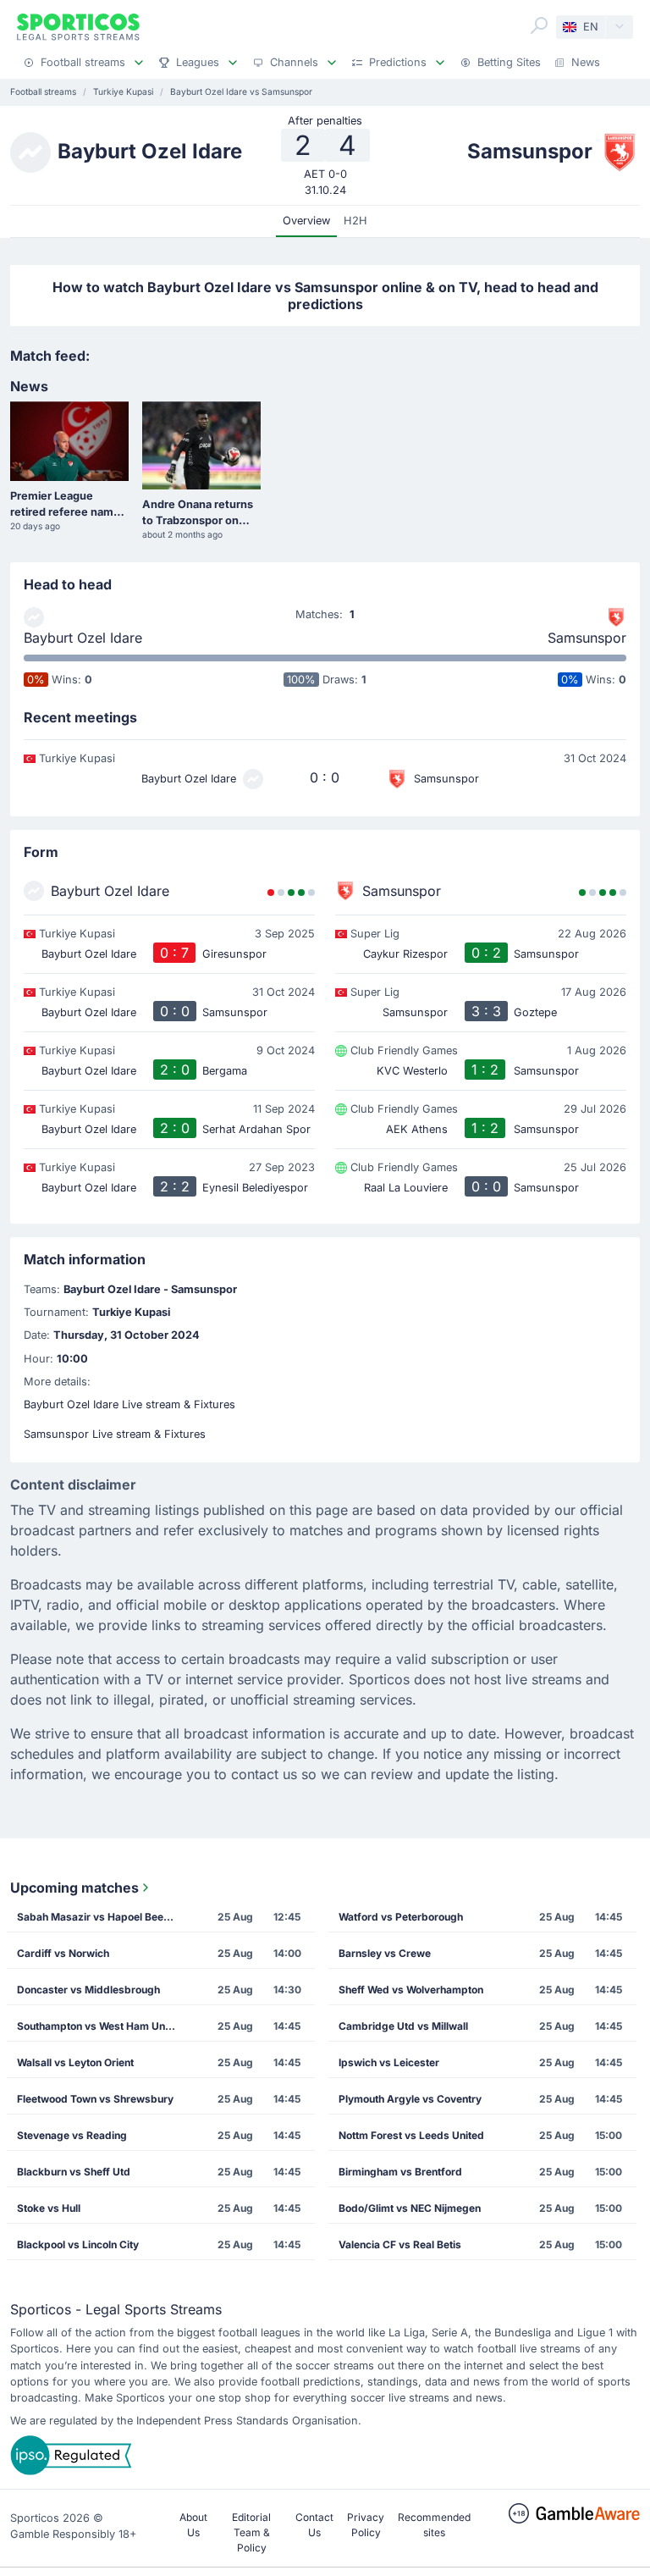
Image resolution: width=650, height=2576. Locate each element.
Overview (306, 221)
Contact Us (314, 2525)
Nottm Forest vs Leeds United (411, 2135)
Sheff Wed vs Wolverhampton (411, 1990)
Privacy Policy (366, 2525)
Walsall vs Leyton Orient (75, 2062)
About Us (193, 2525)
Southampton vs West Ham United (100, 2026)
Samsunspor (587, 638)
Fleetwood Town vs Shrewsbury (95, 2099)
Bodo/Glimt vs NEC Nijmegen (410, 2208)
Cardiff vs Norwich (63, 1953)
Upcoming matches (74, 1888)
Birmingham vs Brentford (400, 2172)
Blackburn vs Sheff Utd (74, 2172)
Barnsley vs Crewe (385, 1953)
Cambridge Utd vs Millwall (403, 2026)
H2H (355, 221)
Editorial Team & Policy (251, 2532)
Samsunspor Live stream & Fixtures (115, 1434)
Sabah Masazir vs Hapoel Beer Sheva (102, 1917)
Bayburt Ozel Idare (83, 638)
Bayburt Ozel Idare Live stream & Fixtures (129, 1404)
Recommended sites (434, 2525)
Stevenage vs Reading (72, 2135)
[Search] (539, 25)
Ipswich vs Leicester (389, 2062)
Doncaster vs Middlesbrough (88, 1990)
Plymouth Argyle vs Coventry (410, 2099)
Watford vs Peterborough (401, 1917)
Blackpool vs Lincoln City (78, 2244)
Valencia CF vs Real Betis (400, 2244)
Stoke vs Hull (49, 2208)
